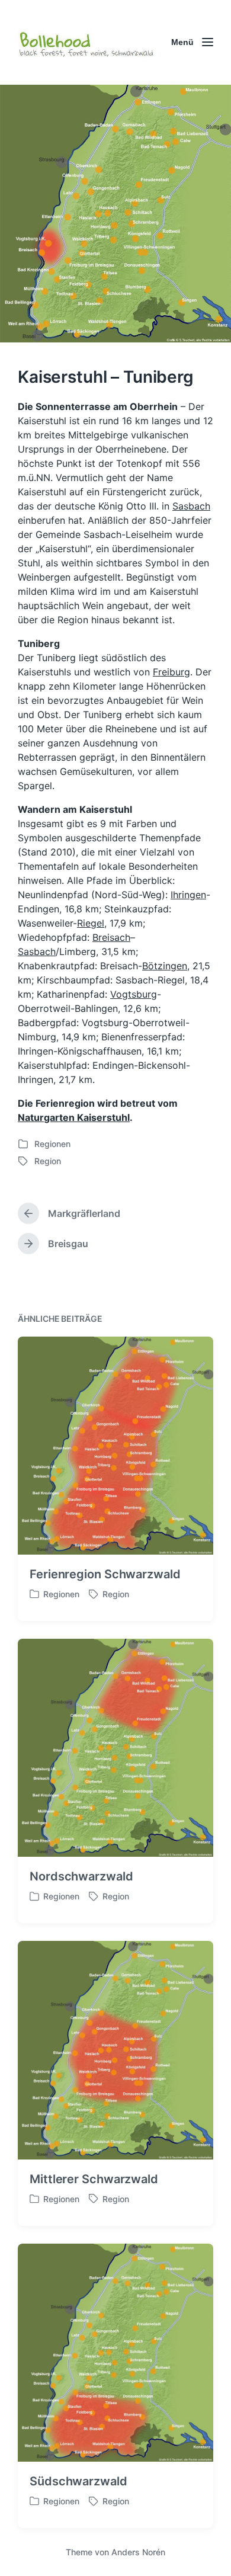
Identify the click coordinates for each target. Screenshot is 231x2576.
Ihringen (188, 895)
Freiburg (171, 672)
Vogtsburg (134, 994)
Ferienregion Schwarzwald (105, 1574)
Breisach (111, 937)
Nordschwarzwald (81, 1876)
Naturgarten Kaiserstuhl (74, 1117)
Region (48, 1161)
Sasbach (191, 506)
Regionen (52, 1144)
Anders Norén (138, 2552)
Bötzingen (165, 966)
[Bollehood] (86, 42)
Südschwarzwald (78, 2481)
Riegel (91, 923)
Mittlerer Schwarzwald (94, 2179)
